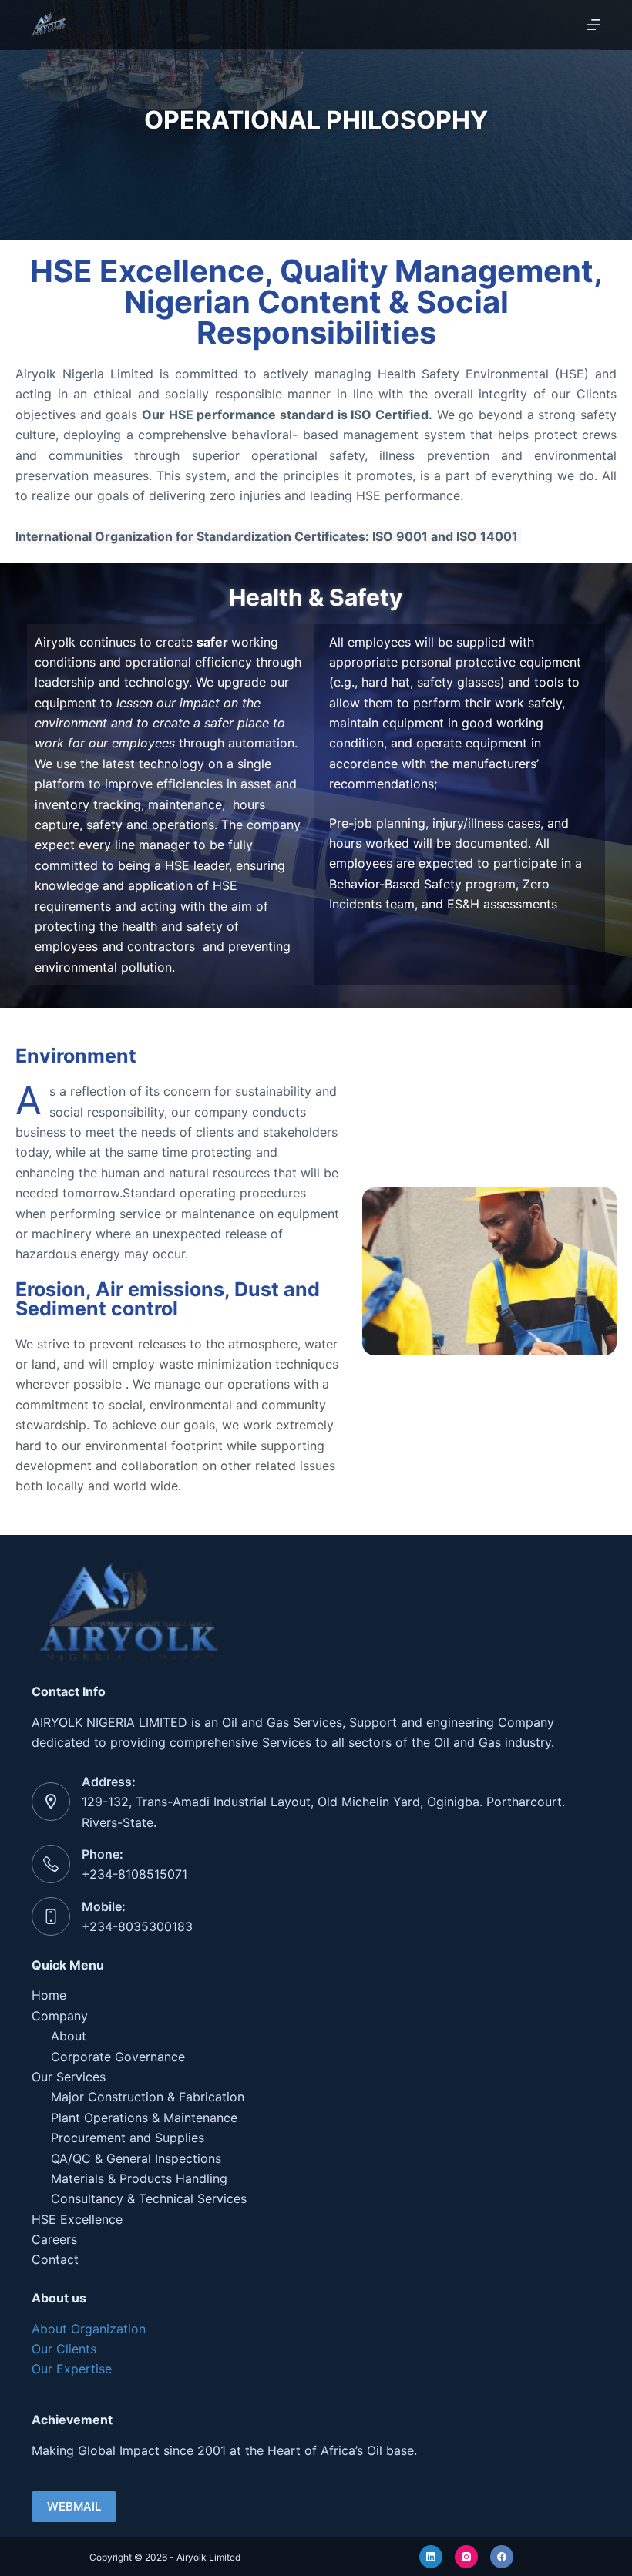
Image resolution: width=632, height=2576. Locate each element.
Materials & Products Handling (139, 2178)
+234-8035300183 (137, 1926)
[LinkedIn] (431, 2557)
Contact (55, 2259)
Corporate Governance (118, 2057)
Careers (54, 2239)
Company (60, 2016)
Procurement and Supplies (128, 2138)
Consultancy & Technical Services (149, 2198)
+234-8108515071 (134, 1874)
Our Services (69, 2077)
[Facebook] (502, 2557)
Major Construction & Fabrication (148, 2097)
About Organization (89, 2329)
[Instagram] (466, 2557)
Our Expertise (72, 2369)
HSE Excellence (77, 2219)
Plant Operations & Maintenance (144, 2118)
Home (49, 1995)
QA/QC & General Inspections (136, 2158)
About (69, 2036)
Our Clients (64, 2349)
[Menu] (593, 25)
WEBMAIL (74, 2506)
